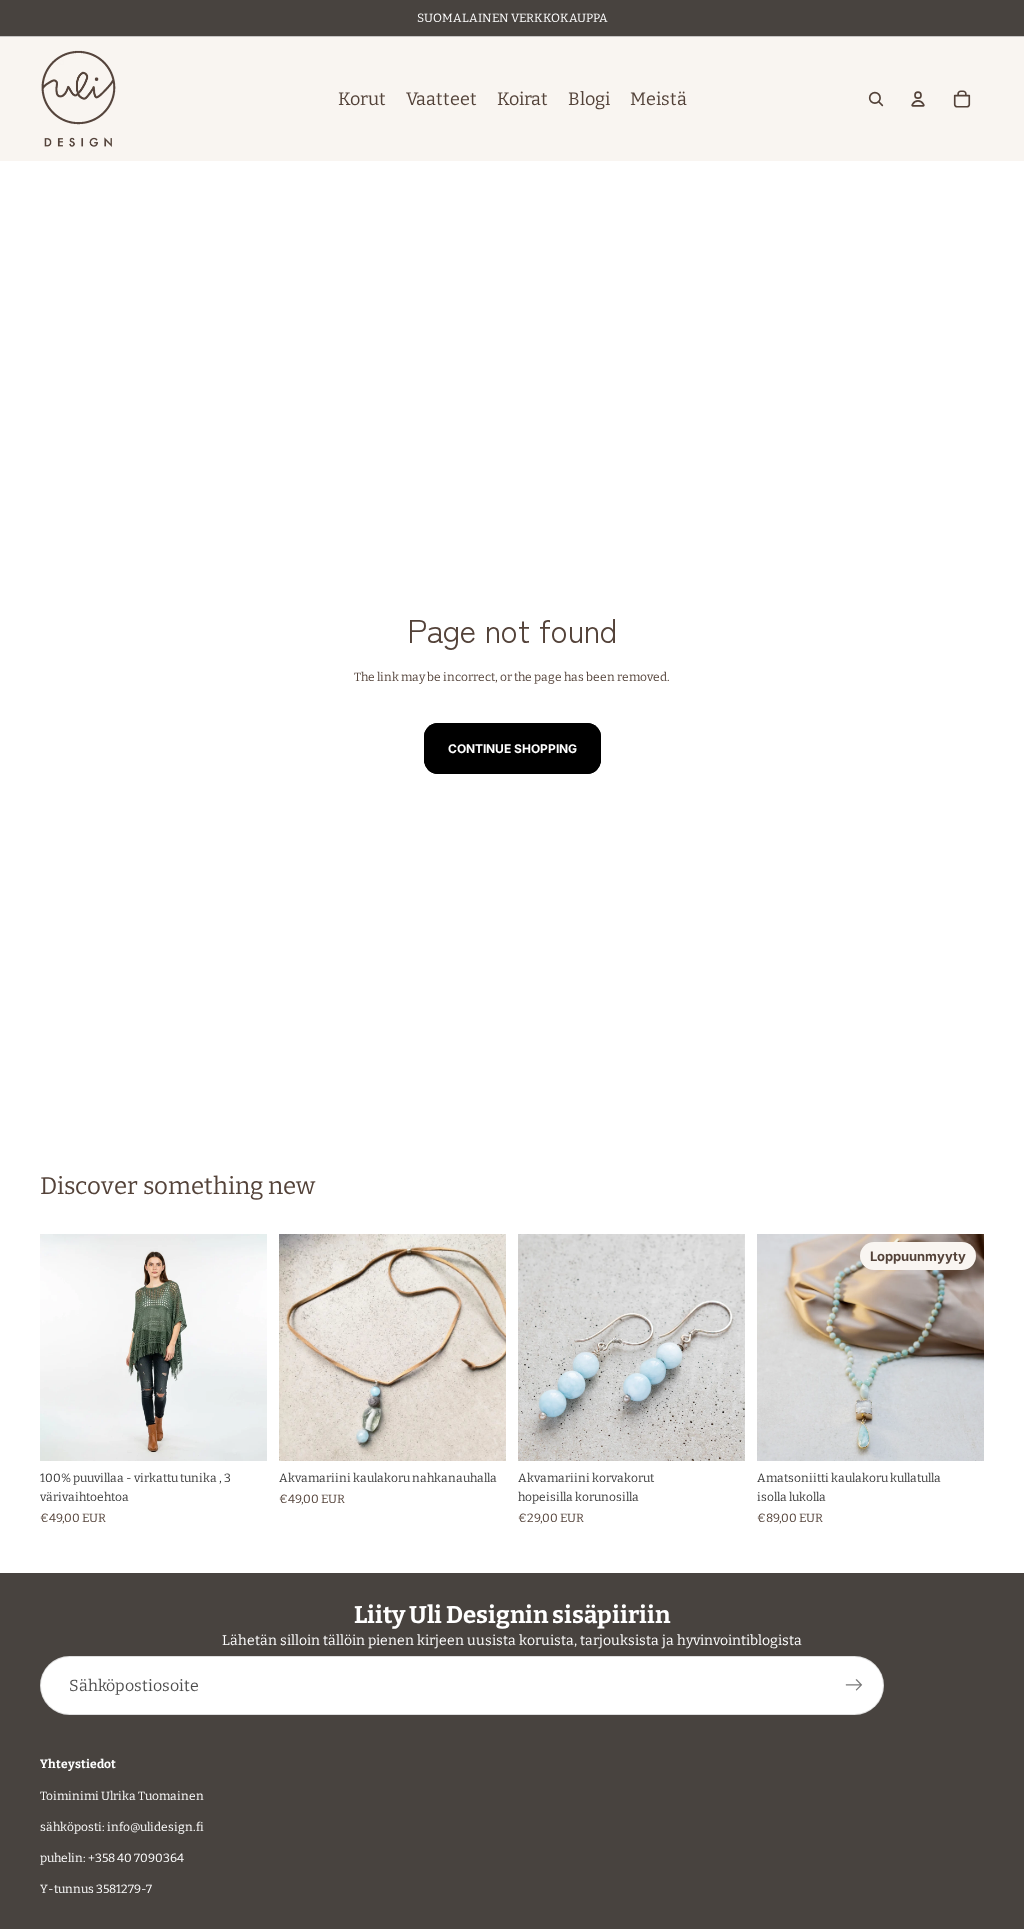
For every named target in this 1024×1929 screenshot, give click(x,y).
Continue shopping (512, 748)
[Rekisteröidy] (854, 1686)
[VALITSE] (236, 1430)
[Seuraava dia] (245, 1347)
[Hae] (876, 99)
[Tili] (918, 99)
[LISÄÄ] (475, 1430)
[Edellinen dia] (62, 1347)
